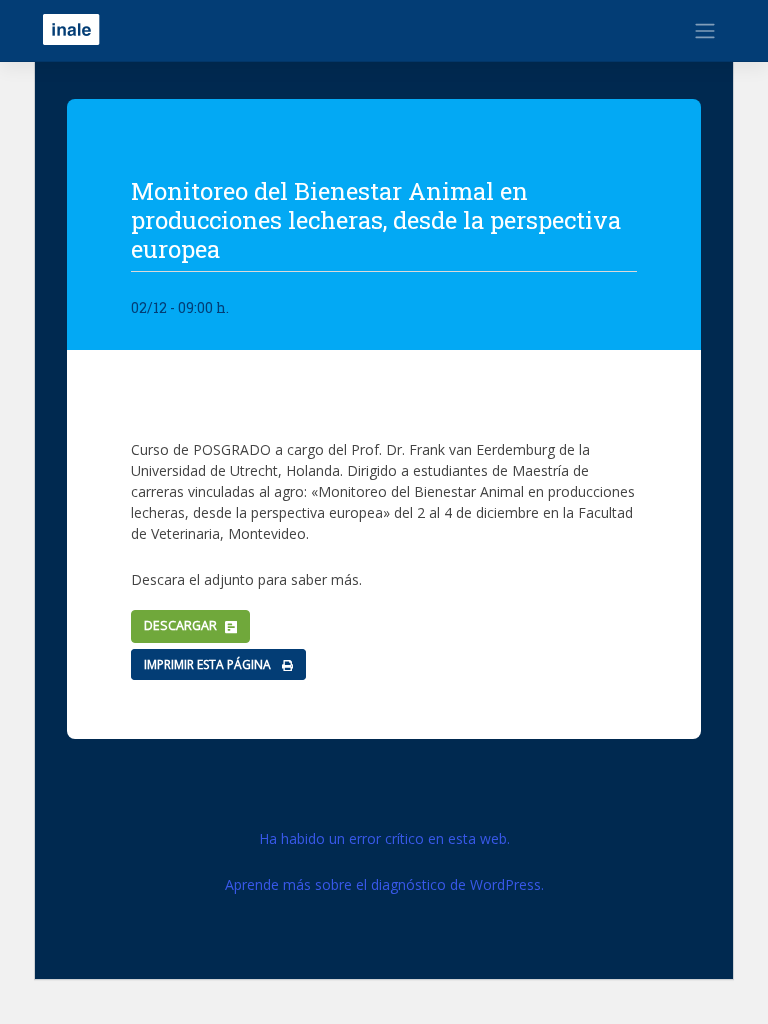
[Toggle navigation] (705, 31)
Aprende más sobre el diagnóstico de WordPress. (384, 884)
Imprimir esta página (209, 664)
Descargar (180, 625)
